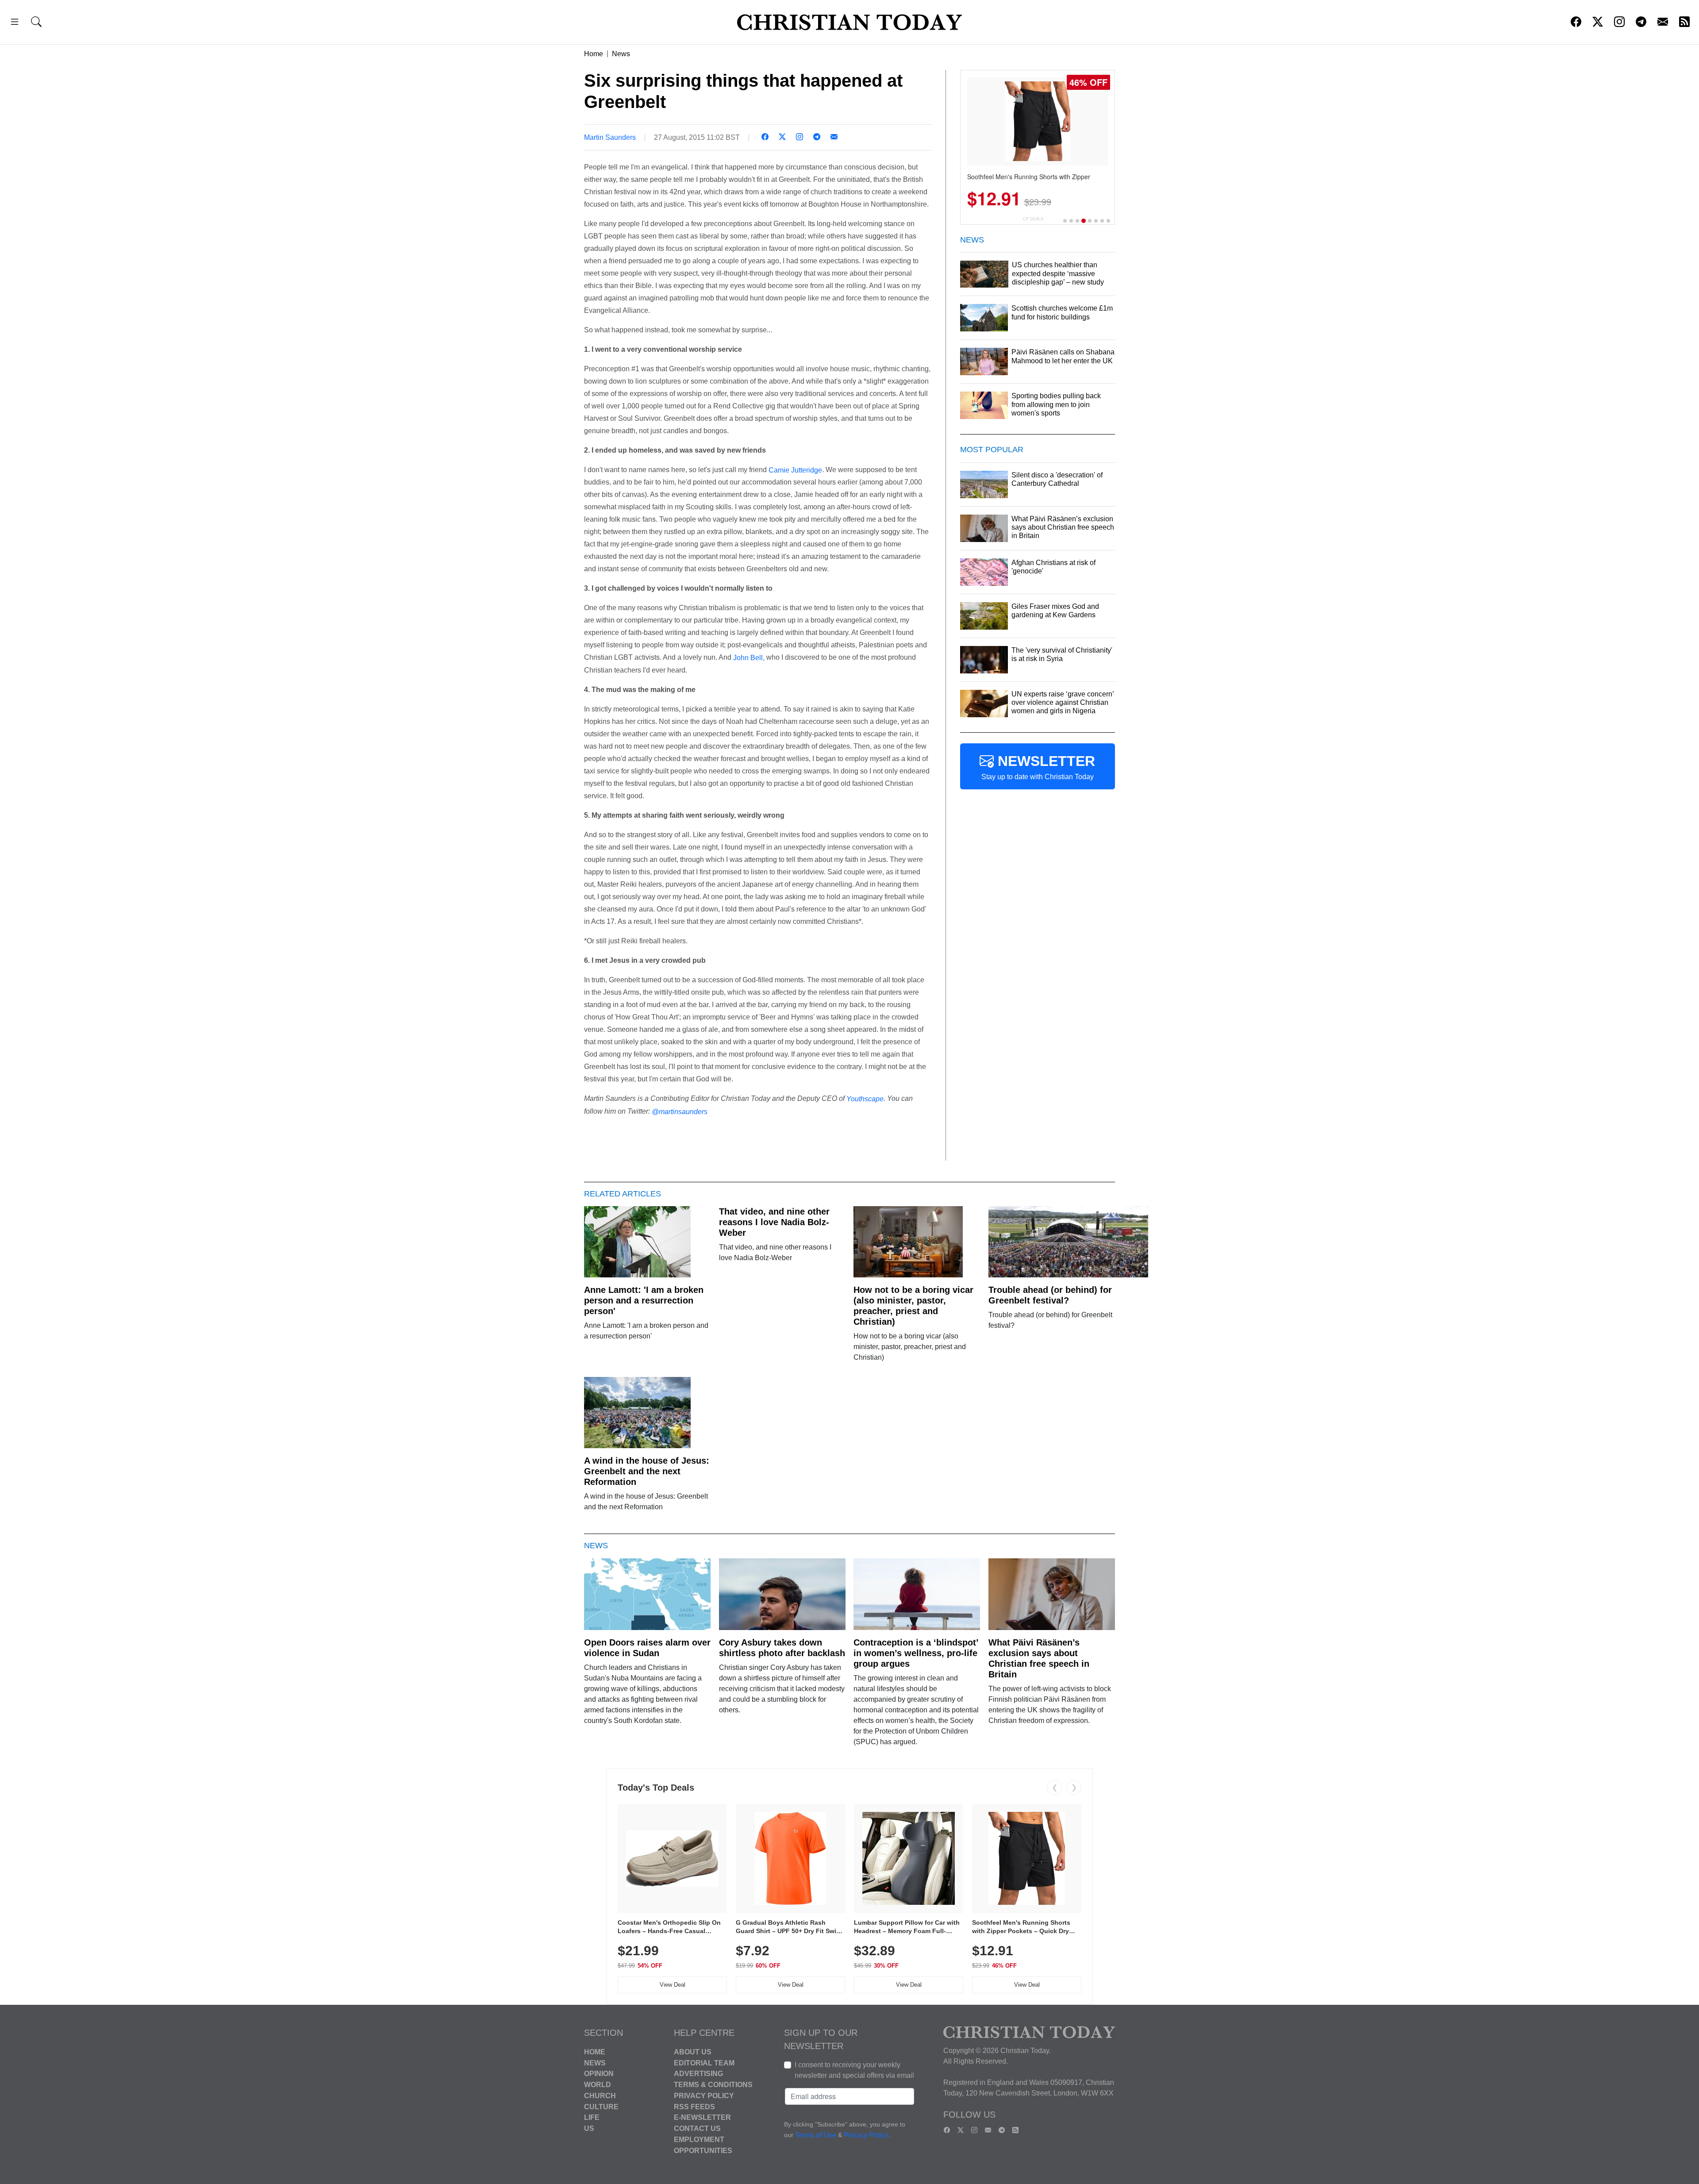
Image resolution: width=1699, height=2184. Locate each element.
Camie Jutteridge (795, 470)
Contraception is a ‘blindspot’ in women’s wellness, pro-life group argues (916, 1653)
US (589, 2128)
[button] (15, 23)
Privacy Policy (704, 2096)
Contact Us (697, 2128)
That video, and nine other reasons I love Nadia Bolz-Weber (774, 1222)
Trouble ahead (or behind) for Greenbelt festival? (1050, 1295)
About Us (693, 2052)
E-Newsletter (702, 2117)
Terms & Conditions (713, 2085)
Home (594, 54)
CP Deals (1033, 219)
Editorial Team (704, 2063)
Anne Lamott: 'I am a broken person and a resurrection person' (644, 1300)
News (621, 54)
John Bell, (749, 658)
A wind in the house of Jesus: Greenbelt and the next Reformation (647, 1471)
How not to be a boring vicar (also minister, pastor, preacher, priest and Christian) (913, 1306)
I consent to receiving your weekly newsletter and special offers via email (854, 2070)
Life (592, 2117)
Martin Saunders (610, 137)
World (598, 2085)
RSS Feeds (694, 2106)
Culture (601, 2106)
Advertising (698, 2074)
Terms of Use (816, 2135)
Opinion (599, 2074)
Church (600, 2096)
